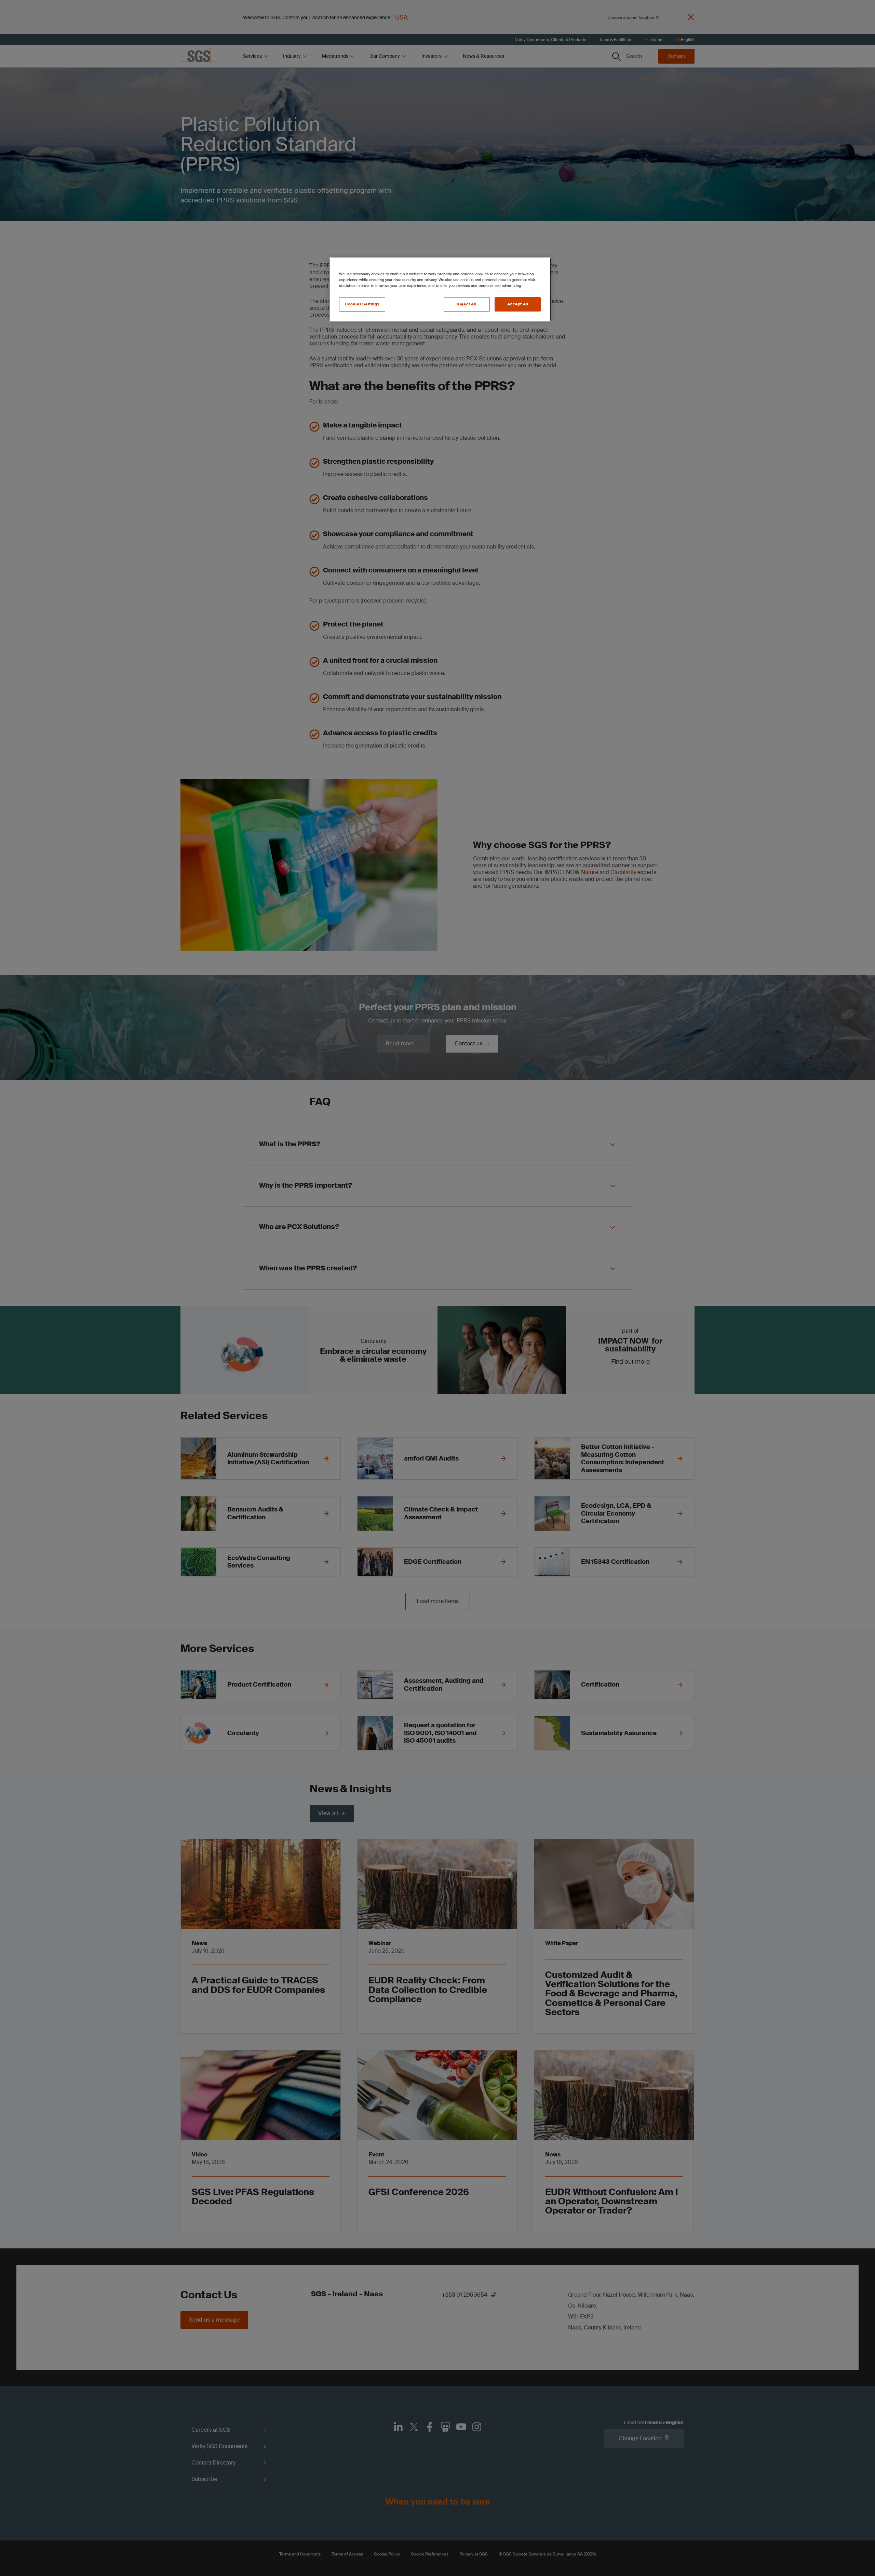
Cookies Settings (362, 304)
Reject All (467, 304)
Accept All (518, 304)
